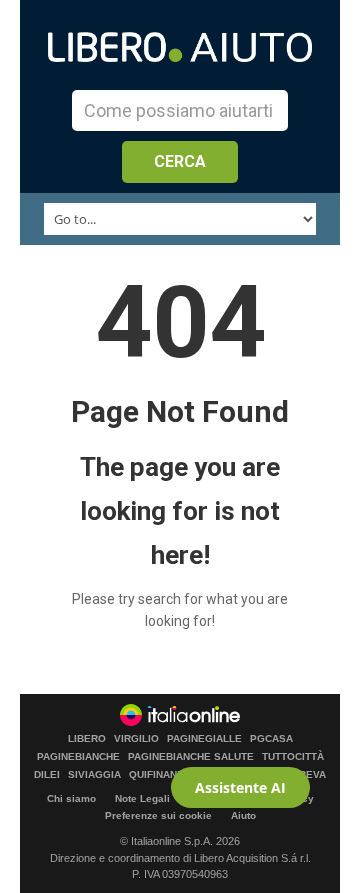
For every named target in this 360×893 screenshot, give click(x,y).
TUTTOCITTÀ (293, 757)
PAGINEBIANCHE (78, 757)
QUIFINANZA (159, 775)
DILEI (47, 775)
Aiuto (243, 815)
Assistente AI (240, 787)
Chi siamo (71, 798)
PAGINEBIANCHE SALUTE (191, 757)
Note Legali (142, 798)
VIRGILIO (136, 739)
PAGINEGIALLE (204, 739)
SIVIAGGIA (94, 775)
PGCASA (271, 739)
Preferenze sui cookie (158, 815)
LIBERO (87, 739)
